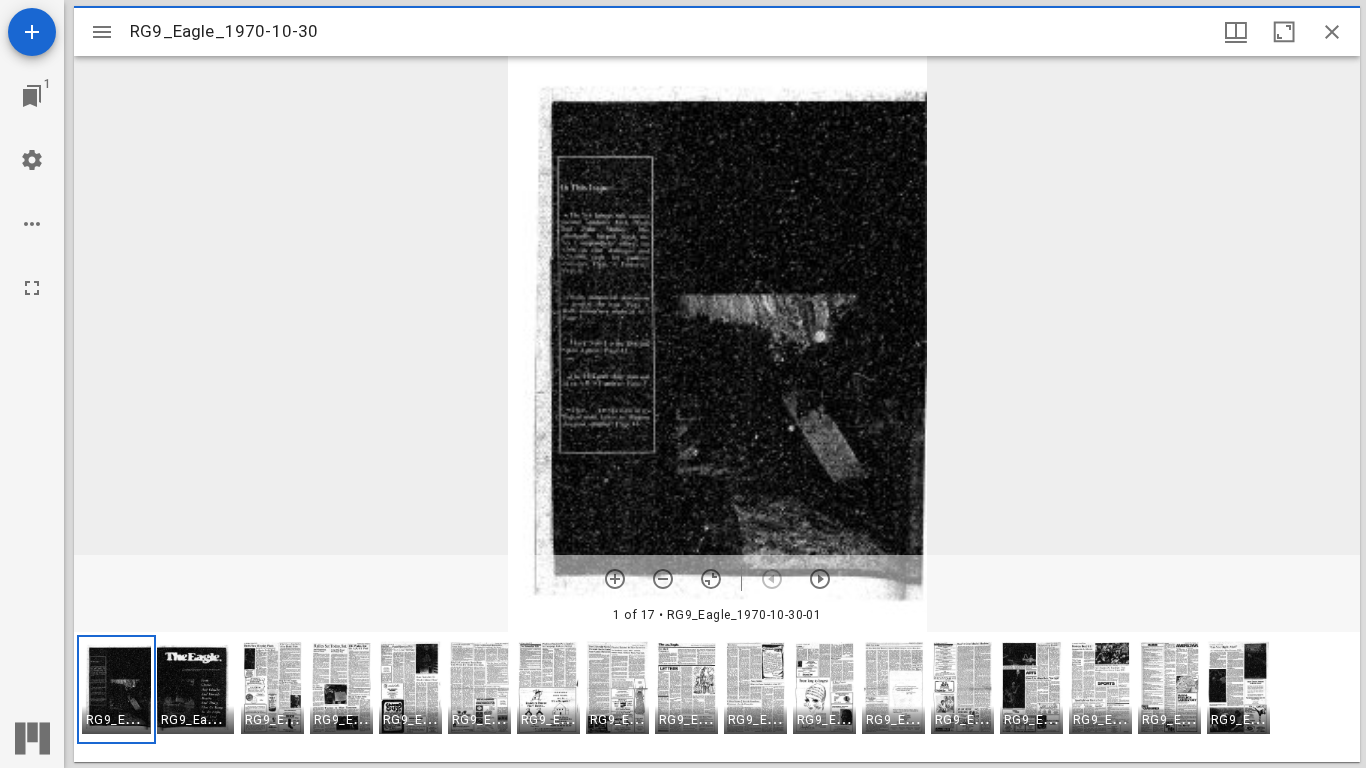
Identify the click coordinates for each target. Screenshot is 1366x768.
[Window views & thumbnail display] (1236, 32)
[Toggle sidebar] (102, 32)
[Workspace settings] (32, 160)
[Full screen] (32, 288)
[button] (116, 689)
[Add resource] (32, 32)
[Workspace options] (32, 224)
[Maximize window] (1284, 32)
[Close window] (1332, 32)
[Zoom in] (615, 579)
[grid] (717, 697)
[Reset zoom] (711, 579)
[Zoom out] (663, 579)
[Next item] (820, 579)
